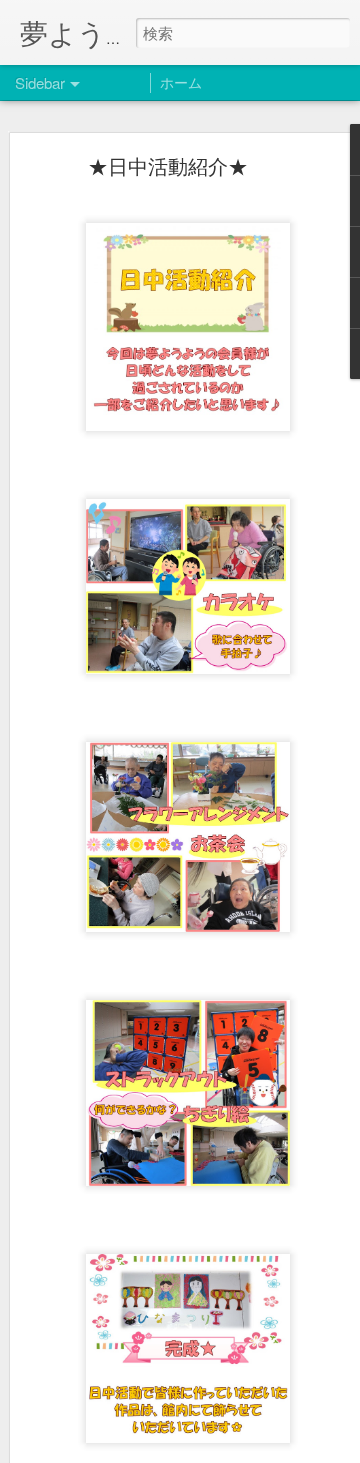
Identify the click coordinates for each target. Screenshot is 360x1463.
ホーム (181, 82)
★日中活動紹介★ (168, 165)
